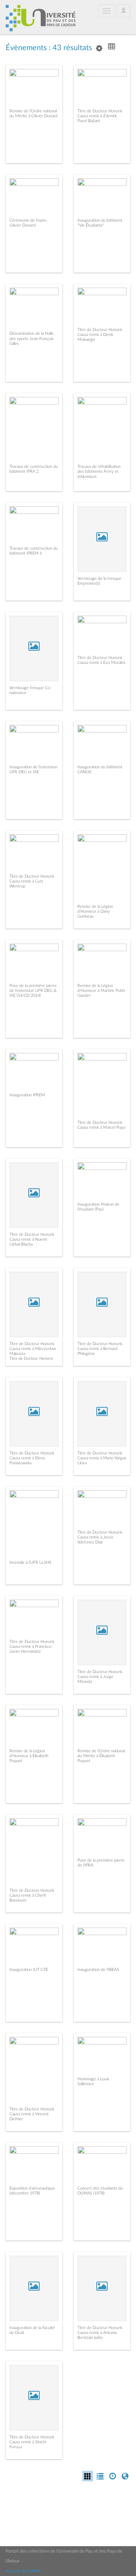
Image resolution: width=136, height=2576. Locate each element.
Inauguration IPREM (27, 1095)
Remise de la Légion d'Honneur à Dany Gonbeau (95, 911)
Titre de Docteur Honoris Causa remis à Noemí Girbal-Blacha (32, 1239)
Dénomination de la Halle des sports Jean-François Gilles (32, 338)
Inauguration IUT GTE (29, 1970)
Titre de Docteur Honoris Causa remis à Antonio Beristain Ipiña (100, 2333)
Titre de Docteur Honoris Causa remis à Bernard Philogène (100, 1349)
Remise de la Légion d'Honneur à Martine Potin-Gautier (102, 991)
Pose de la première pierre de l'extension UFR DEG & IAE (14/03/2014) (33, 991)
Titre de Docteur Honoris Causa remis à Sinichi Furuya (32, 2442)
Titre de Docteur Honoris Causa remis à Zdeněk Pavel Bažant (100, 116)
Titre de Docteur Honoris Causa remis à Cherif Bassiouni (32, 1895)
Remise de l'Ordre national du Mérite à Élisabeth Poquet (101, 1756)
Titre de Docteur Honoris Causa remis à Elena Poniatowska (32, 1458)
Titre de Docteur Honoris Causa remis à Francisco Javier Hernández (32, 1647)
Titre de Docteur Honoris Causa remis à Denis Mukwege (100, 335)
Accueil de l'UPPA (23, 2571)
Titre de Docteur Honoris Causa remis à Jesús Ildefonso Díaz (100, 1537)
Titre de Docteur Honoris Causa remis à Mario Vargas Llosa (102, 1458)
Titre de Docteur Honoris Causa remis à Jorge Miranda (100, 1677)
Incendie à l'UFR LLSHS (30, 1562)
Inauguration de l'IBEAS (98, 1970)
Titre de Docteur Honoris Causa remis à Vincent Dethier (32, 2114)
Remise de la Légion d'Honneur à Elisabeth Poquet (29, 1756)
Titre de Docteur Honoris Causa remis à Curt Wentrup (32, 881)
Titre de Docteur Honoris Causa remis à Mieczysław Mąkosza (33, 1349)
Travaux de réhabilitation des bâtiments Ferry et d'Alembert (99, 471)
